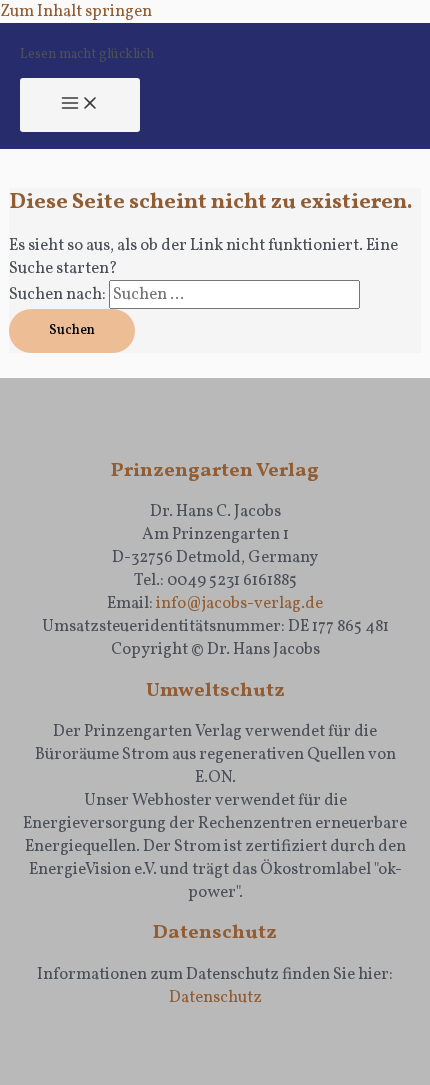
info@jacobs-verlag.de (239, 603)
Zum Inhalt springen (76, 11)
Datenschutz (215, 997)
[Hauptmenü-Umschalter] (80, 105)
